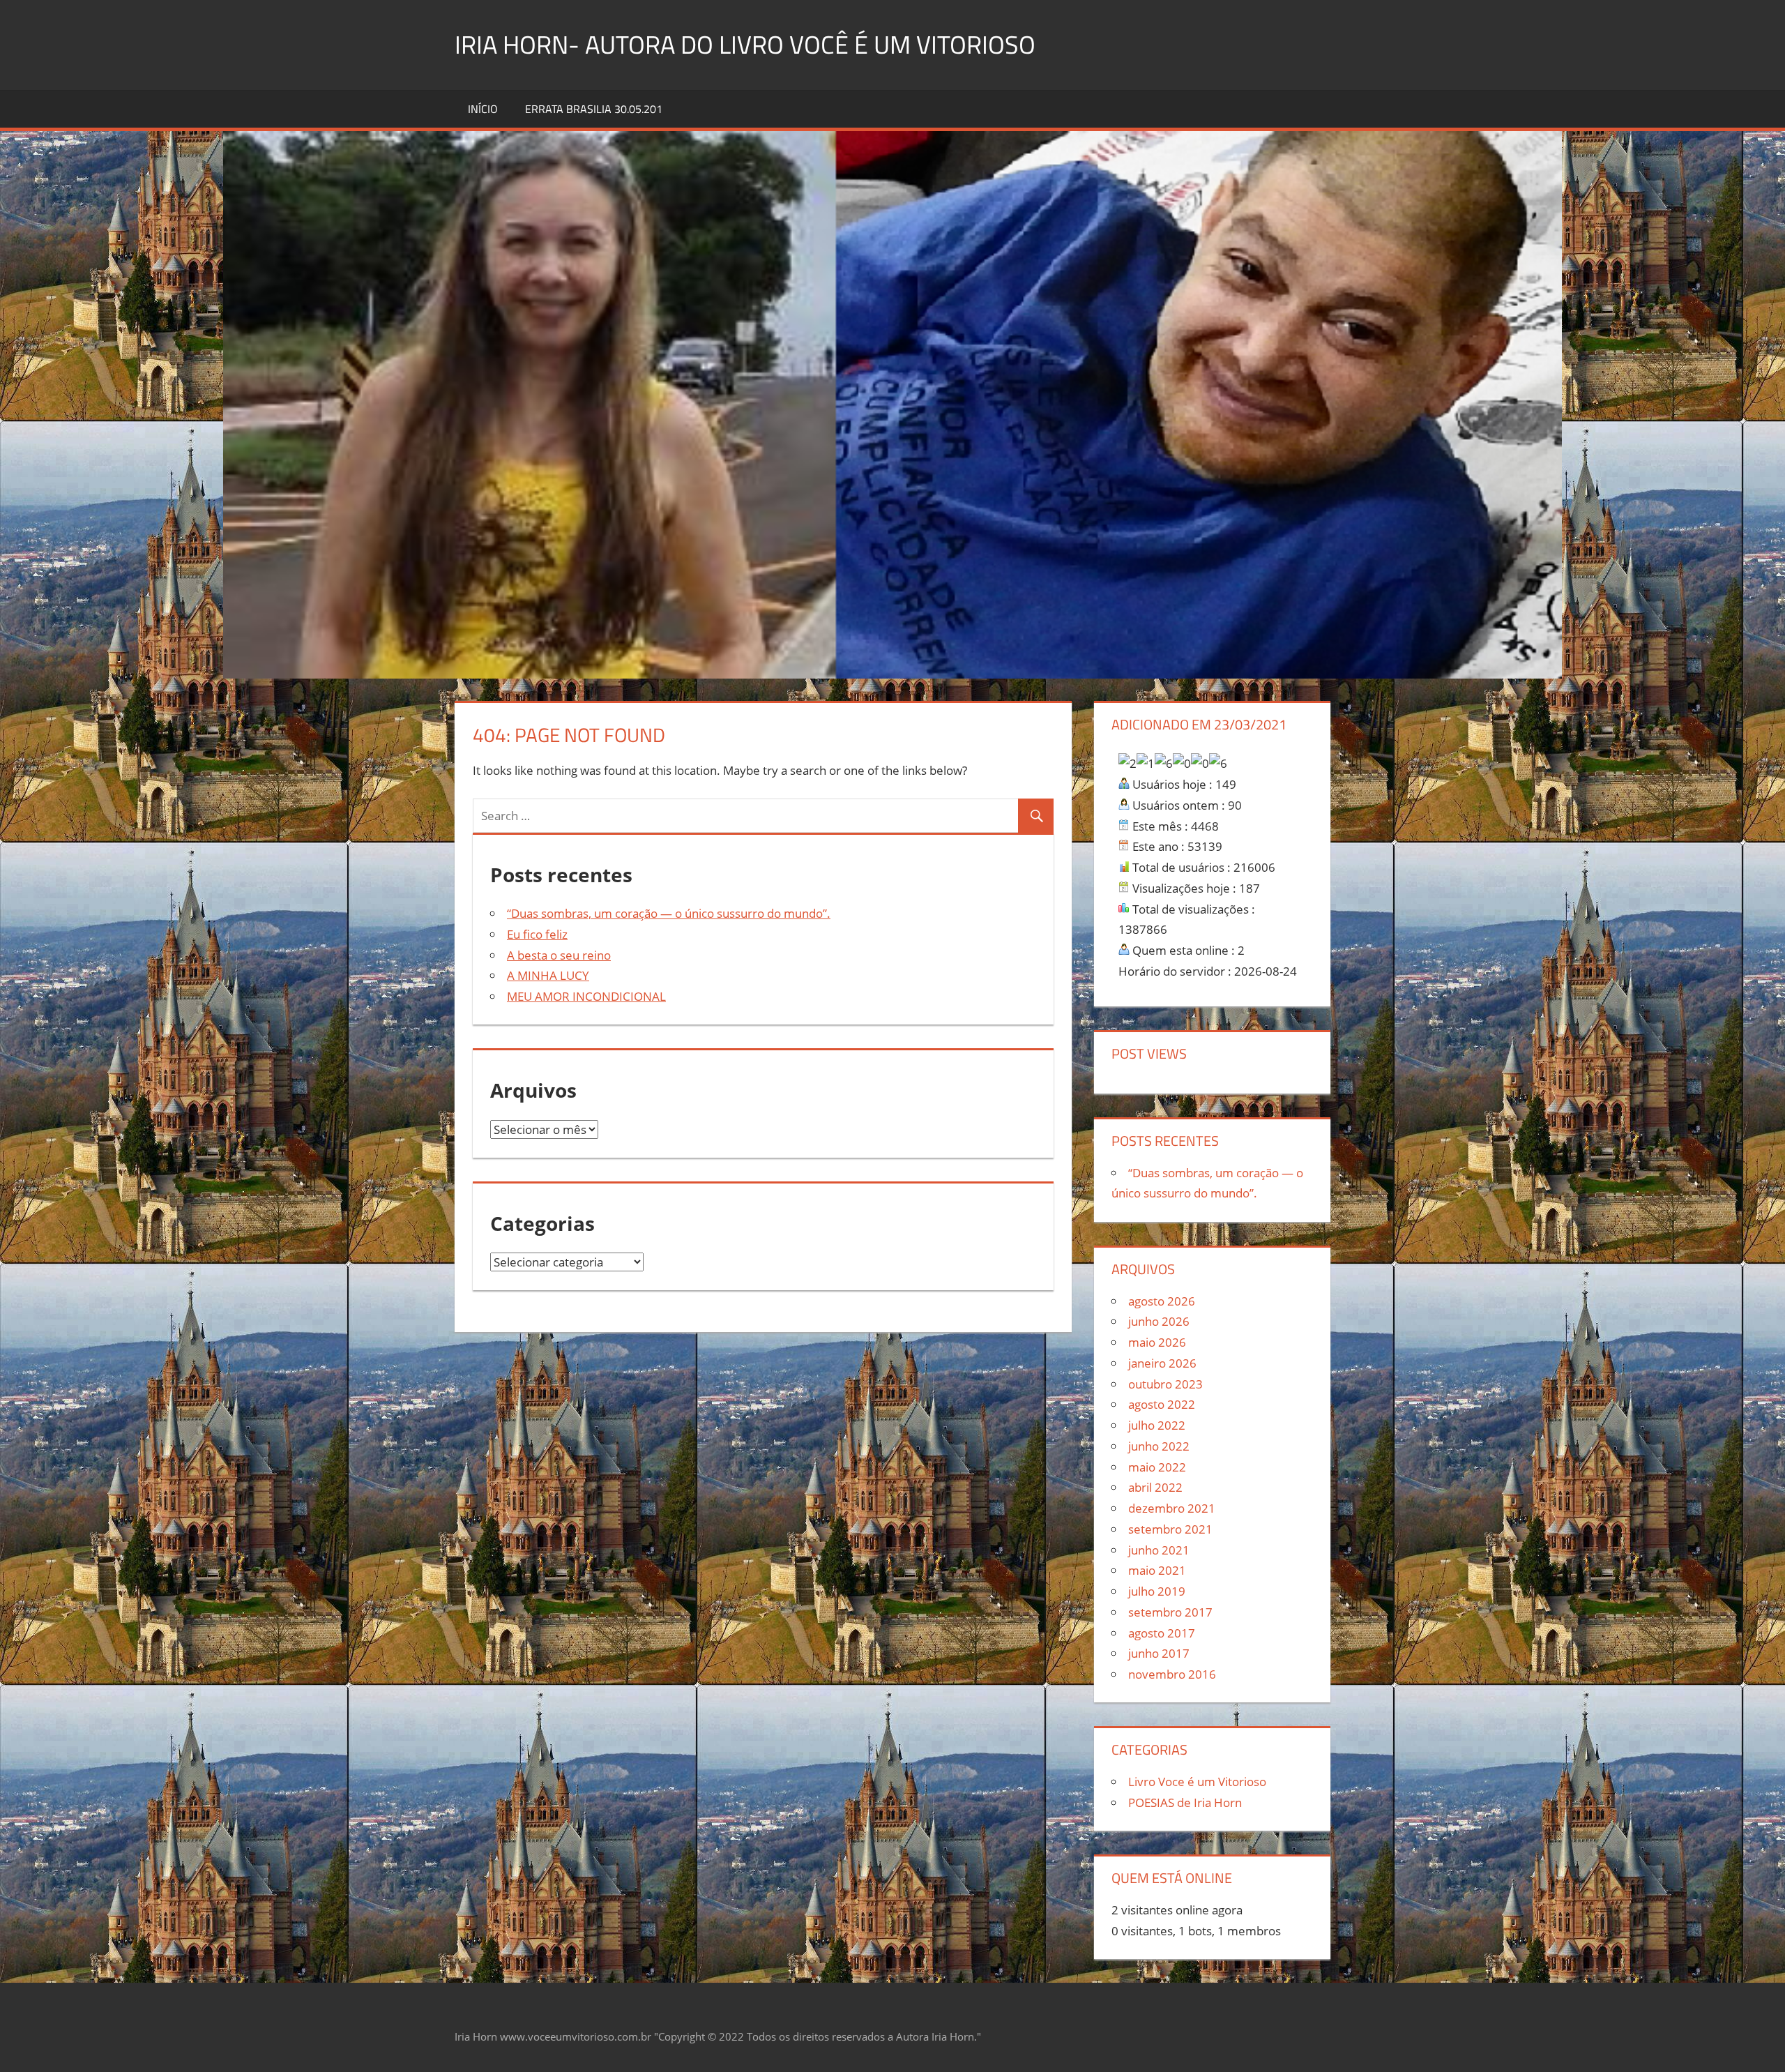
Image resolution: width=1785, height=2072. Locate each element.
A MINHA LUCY (548, 975)
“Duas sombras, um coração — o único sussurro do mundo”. (669, 913)
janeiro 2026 (1162, 1363)
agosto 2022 (1162, 1404)
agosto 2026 (1162, 1301)
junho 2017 (1159, 1653)
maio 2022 (1157, 1467)
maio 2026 (1157, 1342)
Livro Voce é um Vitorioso (1197, 1782)
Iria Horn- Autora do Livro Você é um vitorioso (745, 44)
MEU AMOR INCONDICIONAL (586, 996)
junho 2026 (1159, 1321)
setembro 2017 (1170, 1612)
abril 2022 (1155, 1487)
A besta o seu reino (559, 955)
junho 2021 (1159, 1550)
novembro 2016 (1172, 1674)
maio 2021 (1157, 1570)
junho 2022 (1159, 1446)
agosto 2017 (1162, 1633)
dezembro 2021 (1172, 1508)
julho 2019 (1157, 1591)
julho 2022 (1157, 1425)
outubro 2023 (1165, 1384)
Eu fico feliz (537, 934)
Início (483, 109)
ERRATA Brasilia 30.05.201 (594, 109)
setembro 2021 (1170, 1529)
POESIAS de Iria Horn (1185, 1802)
